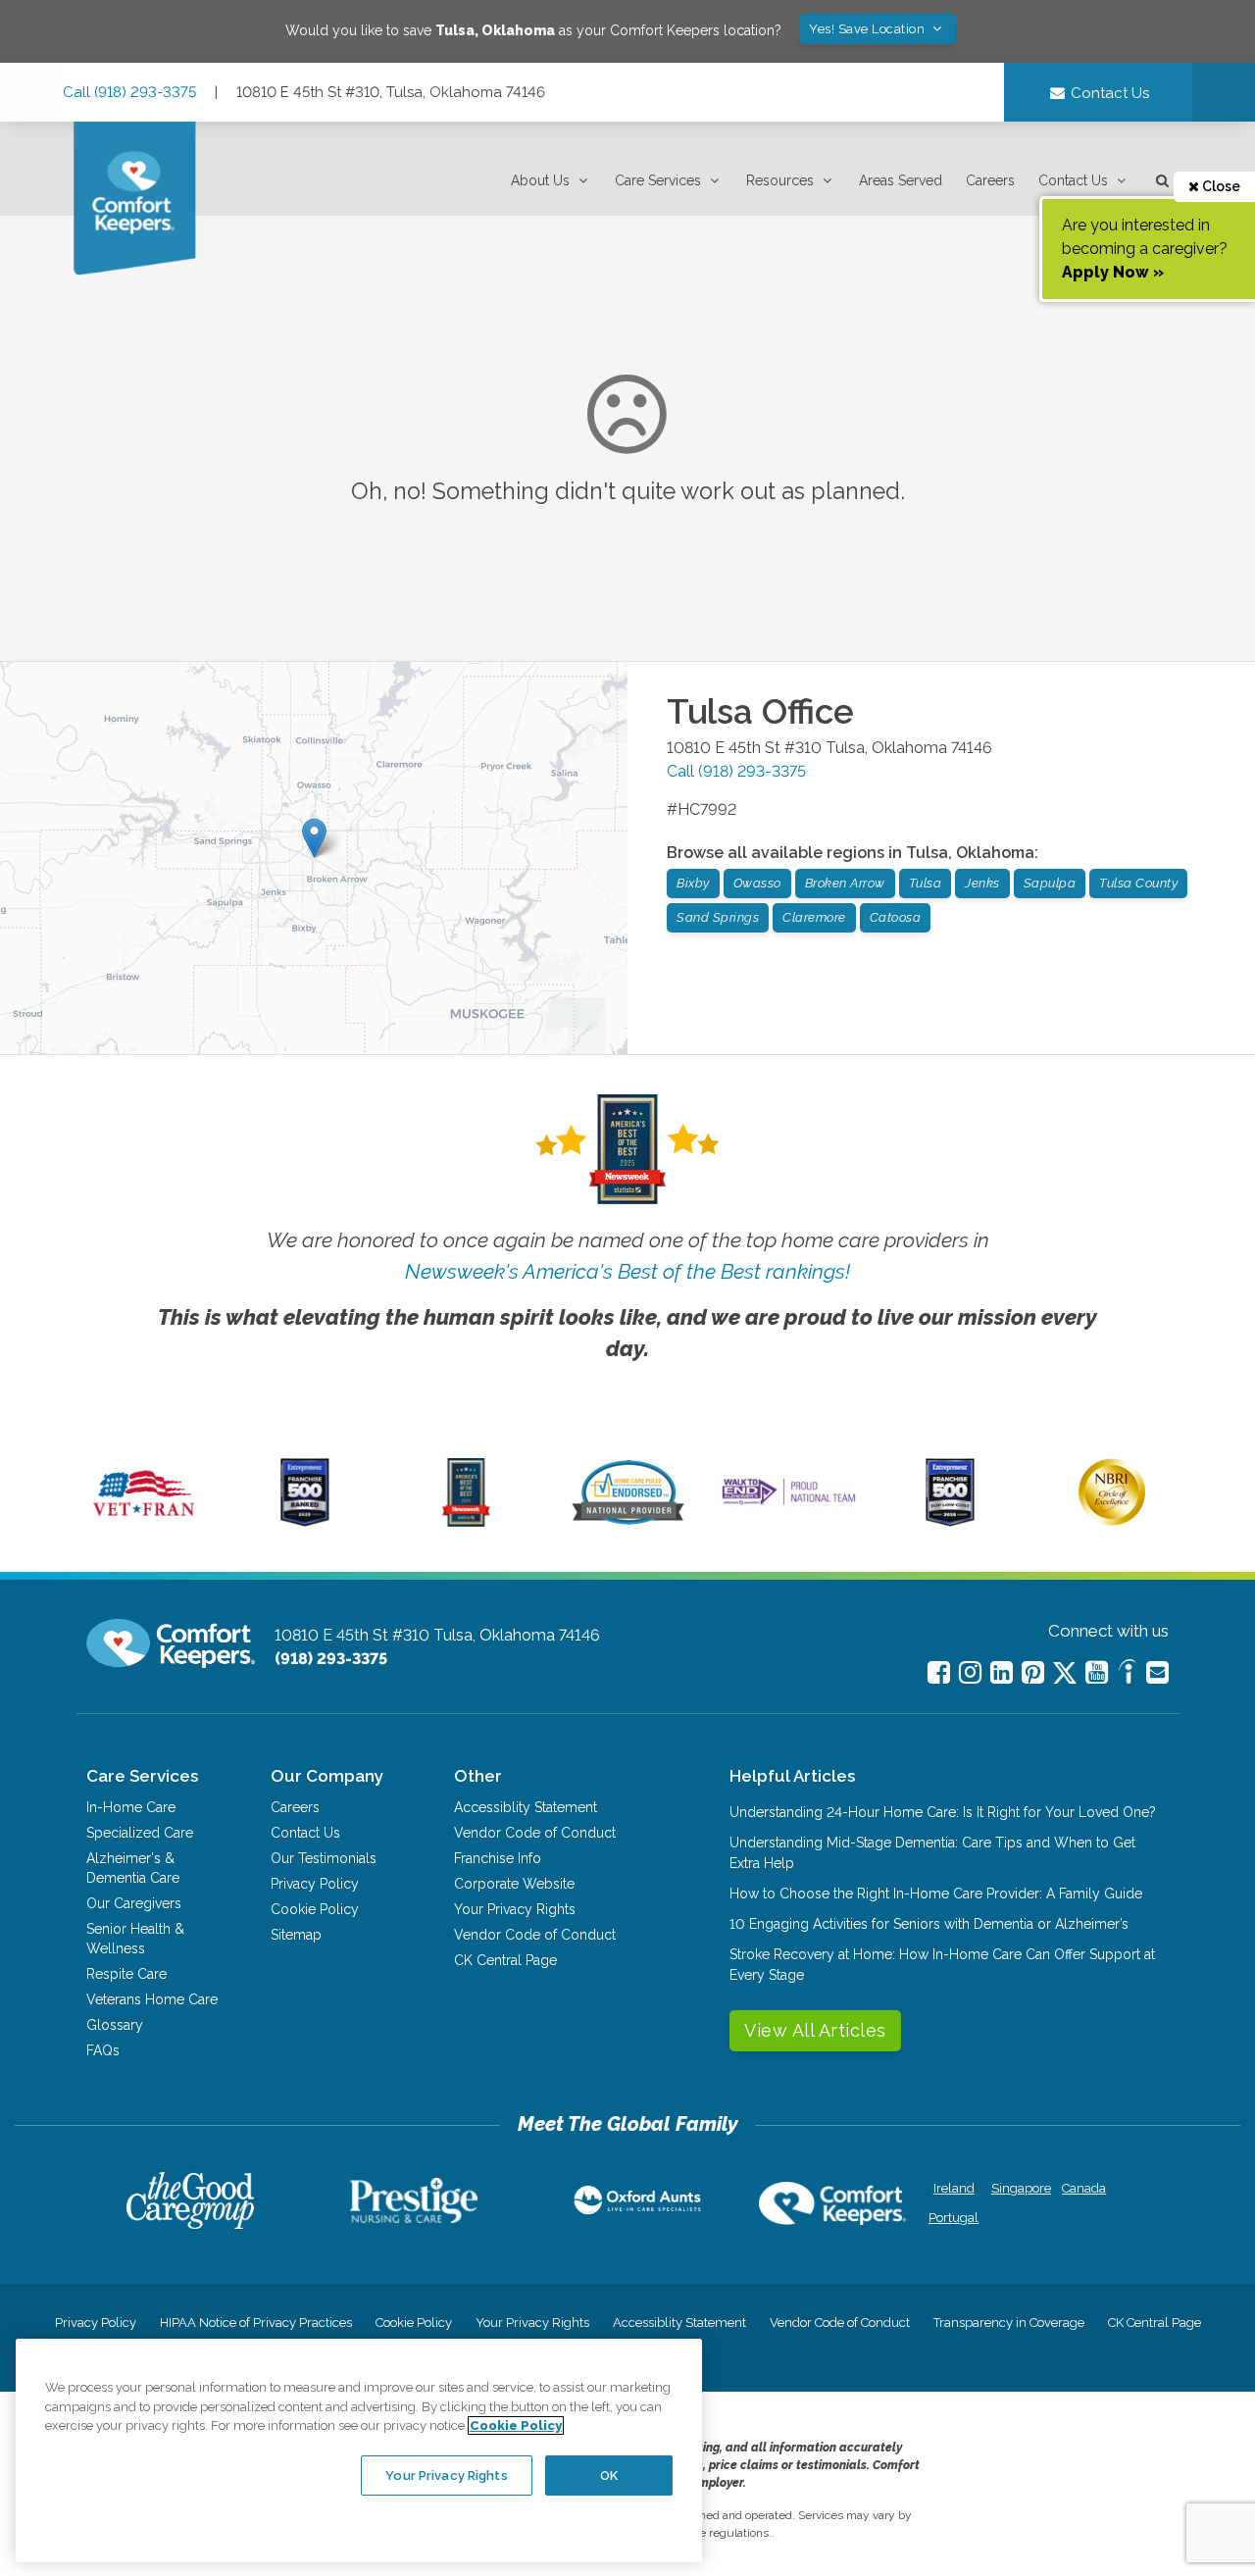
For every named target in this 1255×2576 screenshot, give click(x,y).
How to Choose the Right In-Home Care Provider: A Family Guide (936, 1894)
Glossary (115, 2025)
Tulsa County (1138, 883)
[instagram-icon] (970, 1672)
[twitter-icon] (1065, 1674)
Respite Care (126, 1974)
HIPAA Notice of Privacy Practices (256, 2323)
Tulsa (926, 883)
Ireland (954, 2188)
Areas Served (901, 180)
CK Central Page (505, 1960)
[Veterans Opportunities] (144, 1522)
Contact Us (1073, 180)
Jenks (982, 883)
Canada (1084, 2188)
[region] (359, 2450)
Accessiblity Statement (526, 1807)
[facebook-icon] (939, 1672)
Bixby (693, 883)
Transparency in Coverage (1009, 2323)
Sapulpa (1050, 883)
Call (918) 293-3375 (129, 92)
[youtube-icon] (1097, 1672)
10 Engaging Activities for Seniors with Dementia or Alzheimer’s (929, 1924)
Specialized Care (140, 1833)
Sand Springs (718, 917)
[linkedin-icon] (1002, 1672)
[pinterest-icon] (1033, 1672)
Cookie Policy (315, 1909)
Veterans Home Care (152, 1999)
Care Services (658, 180)
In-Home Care (131, 1807)
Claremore (814, 917)
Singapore (1019, 2188)
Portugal (954, 2218)
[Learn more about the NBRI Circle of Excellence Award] (1112, 1521)
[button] (551, 181)
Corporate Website (514, 1884)
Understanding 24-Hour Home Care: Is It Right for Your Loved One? (943, 1812)
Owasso (757, 883)
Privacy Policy (315, 1884)
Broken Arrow (845, 883)
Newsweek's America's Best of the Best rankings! (627, 1271)
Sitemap (296, 1935)
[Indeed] (1127, 1674)
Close (1220, 186)
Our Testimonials (324, 1858)
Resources (780, 180)
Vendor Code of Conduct (535, 1833)
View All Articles (815, 2030)
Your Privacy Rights (515, 1909)
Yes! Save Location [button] (869, 29)
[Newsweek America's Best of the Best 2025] (466, 1522)
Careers (990, 180)
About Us (540, 180)
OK (609, 2475)
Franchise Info (498, 1858)
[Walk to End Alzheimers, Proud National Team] (789, 1504)
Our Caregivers (134, 1903)
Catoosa (896, 917)
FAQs (103, 2050)
